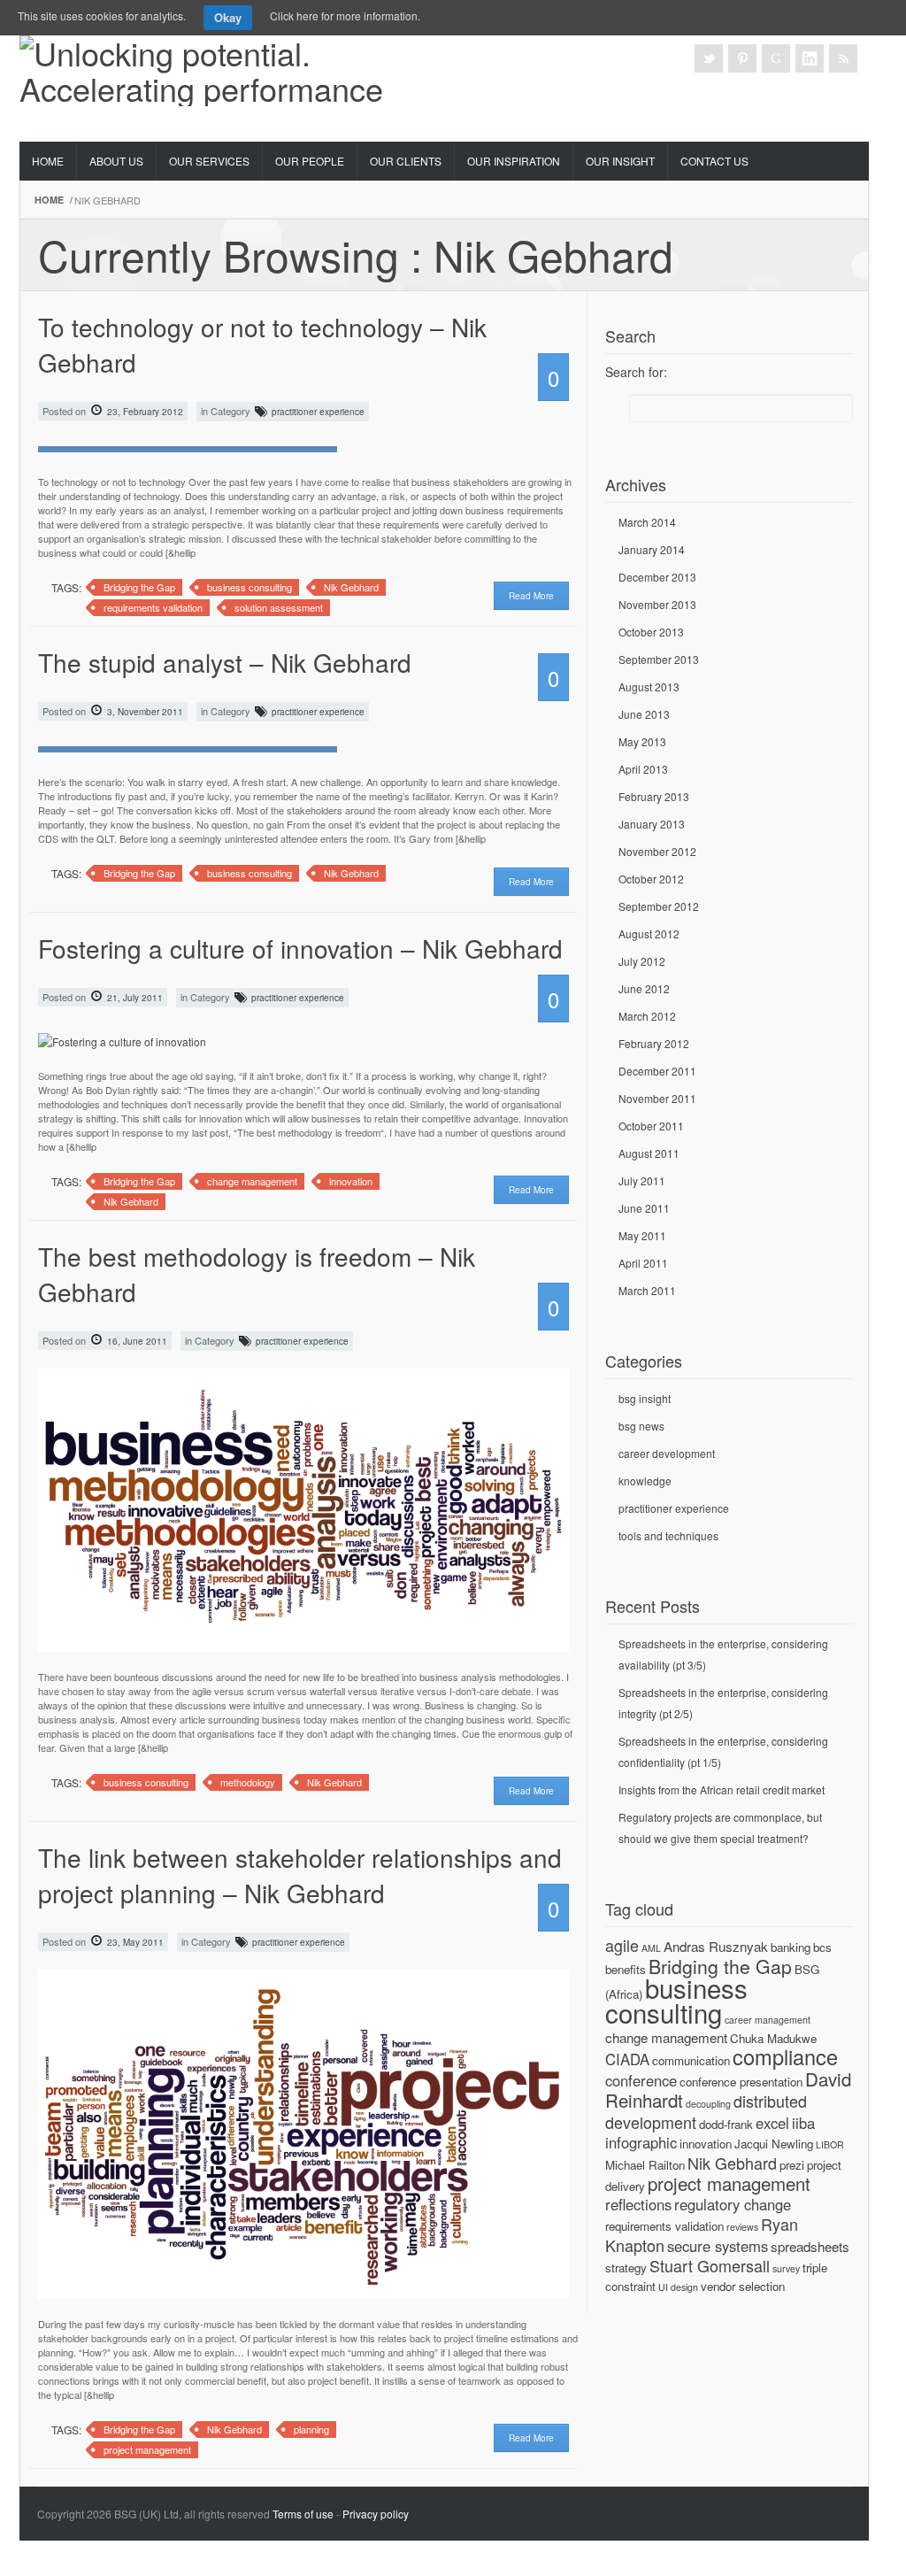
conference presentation (741, 2082)
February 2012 (654, 1043)
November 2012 (657, 851)
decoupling (708, 2104)
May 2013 (642, 741)
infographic (641, 2142)
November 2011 (657, 1098)
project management (147, 2449)
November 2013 (657, 604)
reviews (742, 2227)
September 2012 (659, 906)
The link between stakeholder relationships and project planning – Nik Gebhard (300, 1875)
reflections (638, 2204)
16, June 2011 (136, 1341)
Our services (209, 161)
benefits (626, 1969)
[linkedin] (810, 58)
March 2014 (647, 522)
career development (667, 1453)
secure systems (718, 2246)
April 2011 (643, 1263)
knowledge (645, 1481)
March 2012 (647, 1016)
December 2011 (657, 1071)
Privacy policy (376, 2514)
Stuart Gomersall (710, 2265)
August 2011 (649, 1153)
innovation (351, 1181)
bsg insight (645, 1398)
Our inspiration (514, 161)
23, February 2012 (144, 412)
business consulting (250, 587)
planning (311, 2429)
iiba (803, 2123)
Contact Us (714, 161)
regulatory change (733, 2204)
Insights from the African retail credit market (722, 1789)
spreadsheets (810, 2246)
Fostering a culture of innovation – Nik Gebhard (300, 948)
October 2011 (651, 1126)
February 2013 (654, 796)
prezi (792, 2165)
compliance (785, 2056)
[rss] (843, 58)
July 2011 (642, 1180)
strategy (626, 2267)
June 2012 (644, 988)
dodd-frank (726, 2124)
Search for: (636, 372)
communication (691, 2060)
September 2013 (659, 659)
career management (768, 2020)
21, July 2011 (134, 998)
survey (786, 2268)
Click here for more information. (345, 15)
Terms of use (303, 2514)
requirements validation (153, 607)
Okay (228, 17)
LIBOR (830, 2144)
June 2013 (644, 714)
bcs (822, 1947)
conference (641, 2080)
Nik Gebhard (351, 587)
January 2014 (652, 549)
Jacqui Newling (774, 2144)
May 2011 (642, 1235)
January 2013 (652, 824)
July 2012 (642, 961)
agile (622, 1945)
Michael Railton (645, 2165)
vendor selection (743, 2286)
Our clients (406, 161)
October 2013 (651, 632)
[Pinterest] (742, 58)
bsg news (641, 1426)
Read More (531, 596)
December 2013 (657, 577)
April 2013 (643, 769)
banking (791, 1947)
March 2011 (647, 1290)
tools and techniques (668, 1535)
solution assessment (279, 607)
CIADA (627, 2059)
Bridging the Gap (139, 587)
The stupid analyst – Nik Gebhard (225, 662)
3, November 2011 (144, 712)
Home (48, 161)
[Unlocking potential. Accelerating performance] (223, 65)
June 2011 (644, 1208)
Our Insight (620, 161)
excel (772, 2123)
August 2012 (649, 933)
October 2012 (651, 879)
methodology (248, 1782)
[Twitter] (709, 58)
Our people (310, 161)
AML (651, 1948)
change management (252, 1181)
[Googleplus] (776, 58)
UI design (678, 2287)
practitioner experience (318, 412)
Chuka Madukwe (773, 2038)
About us (116, 161)
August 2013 (649, 686)
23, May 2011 (134, 1942)
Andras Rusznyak (716, 1946)
